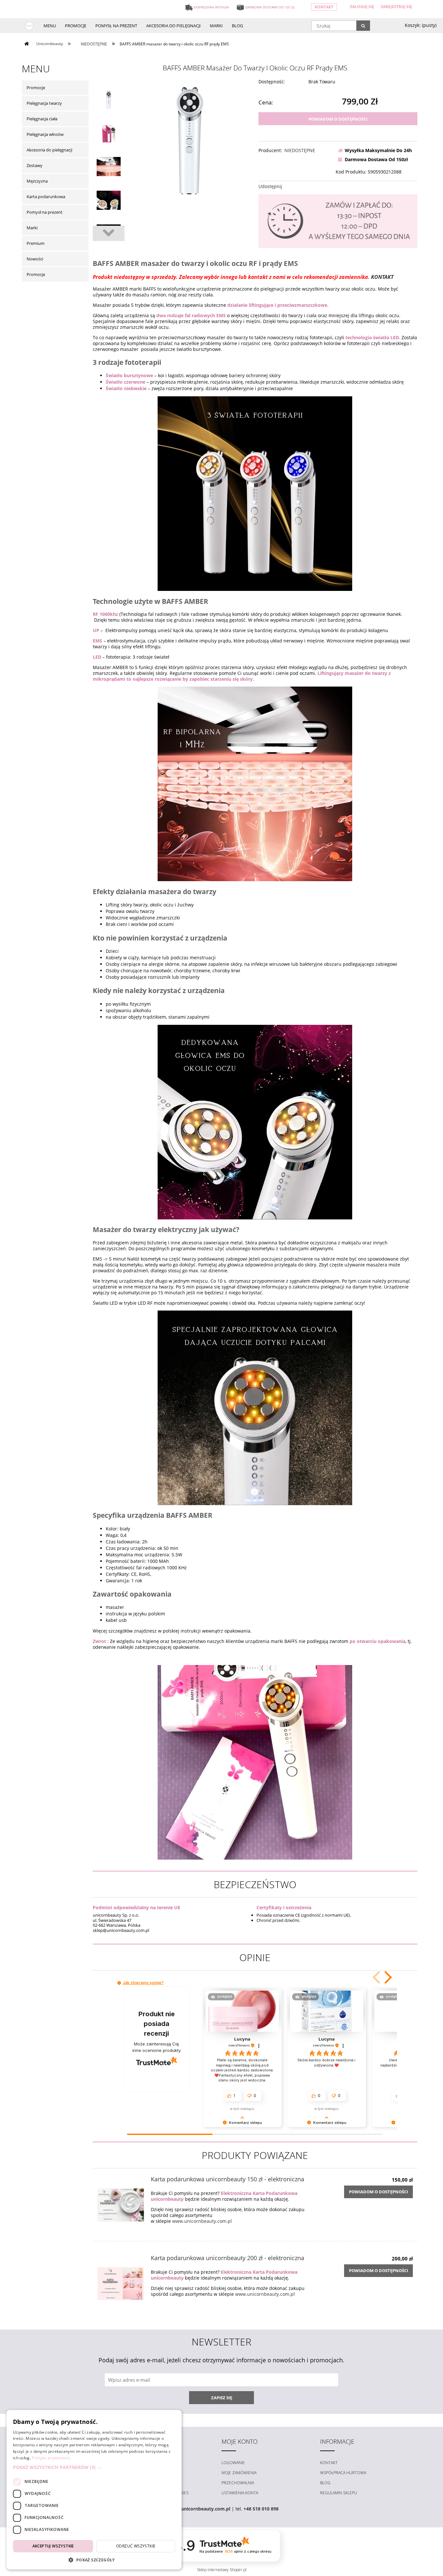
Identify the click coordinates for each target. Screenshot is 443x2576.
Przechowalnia (238, 2483)
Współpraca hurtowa (343, 2473)
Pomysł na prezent (45, 212)
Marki (32, 228)
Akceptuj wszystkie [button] (53, 2546)
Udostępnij (270, 186)
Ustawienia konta (240, 2493)
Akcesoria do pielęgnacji (49, 150)
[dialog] (94, 2490)
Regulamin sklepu (339, 2493)
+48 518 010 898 (261, 2509)
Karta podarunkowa (46, 197)
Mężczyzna (37, 181)
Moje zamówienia (239, 2473)
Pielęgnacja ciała (42, 119)
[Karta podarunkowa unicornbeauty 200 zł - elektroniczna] (121, 2279)
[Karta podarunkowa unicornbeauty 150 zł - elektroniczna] (121, 2200)
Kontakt (324, 7)
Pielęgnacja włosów (45, 134)
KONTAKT (382, 277)
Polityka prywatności (51, 2458)
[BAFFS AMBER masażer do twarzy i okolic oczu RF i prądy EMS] (109, 101)
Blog (325, 2483)
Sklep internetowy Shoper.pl (222, 2570)
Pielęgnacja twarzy (44, 103)
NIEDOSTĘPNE (300, 150)
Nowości (35, 259)
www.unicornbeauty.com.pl (202, 2221)
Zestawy (35, 165)
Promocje (36, 88)
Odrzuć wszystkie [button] (136, 2546)
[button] (387, 1977)
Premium (36, 243)
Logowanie (233, 2463)
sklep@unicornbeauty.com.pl (198, 2509)
